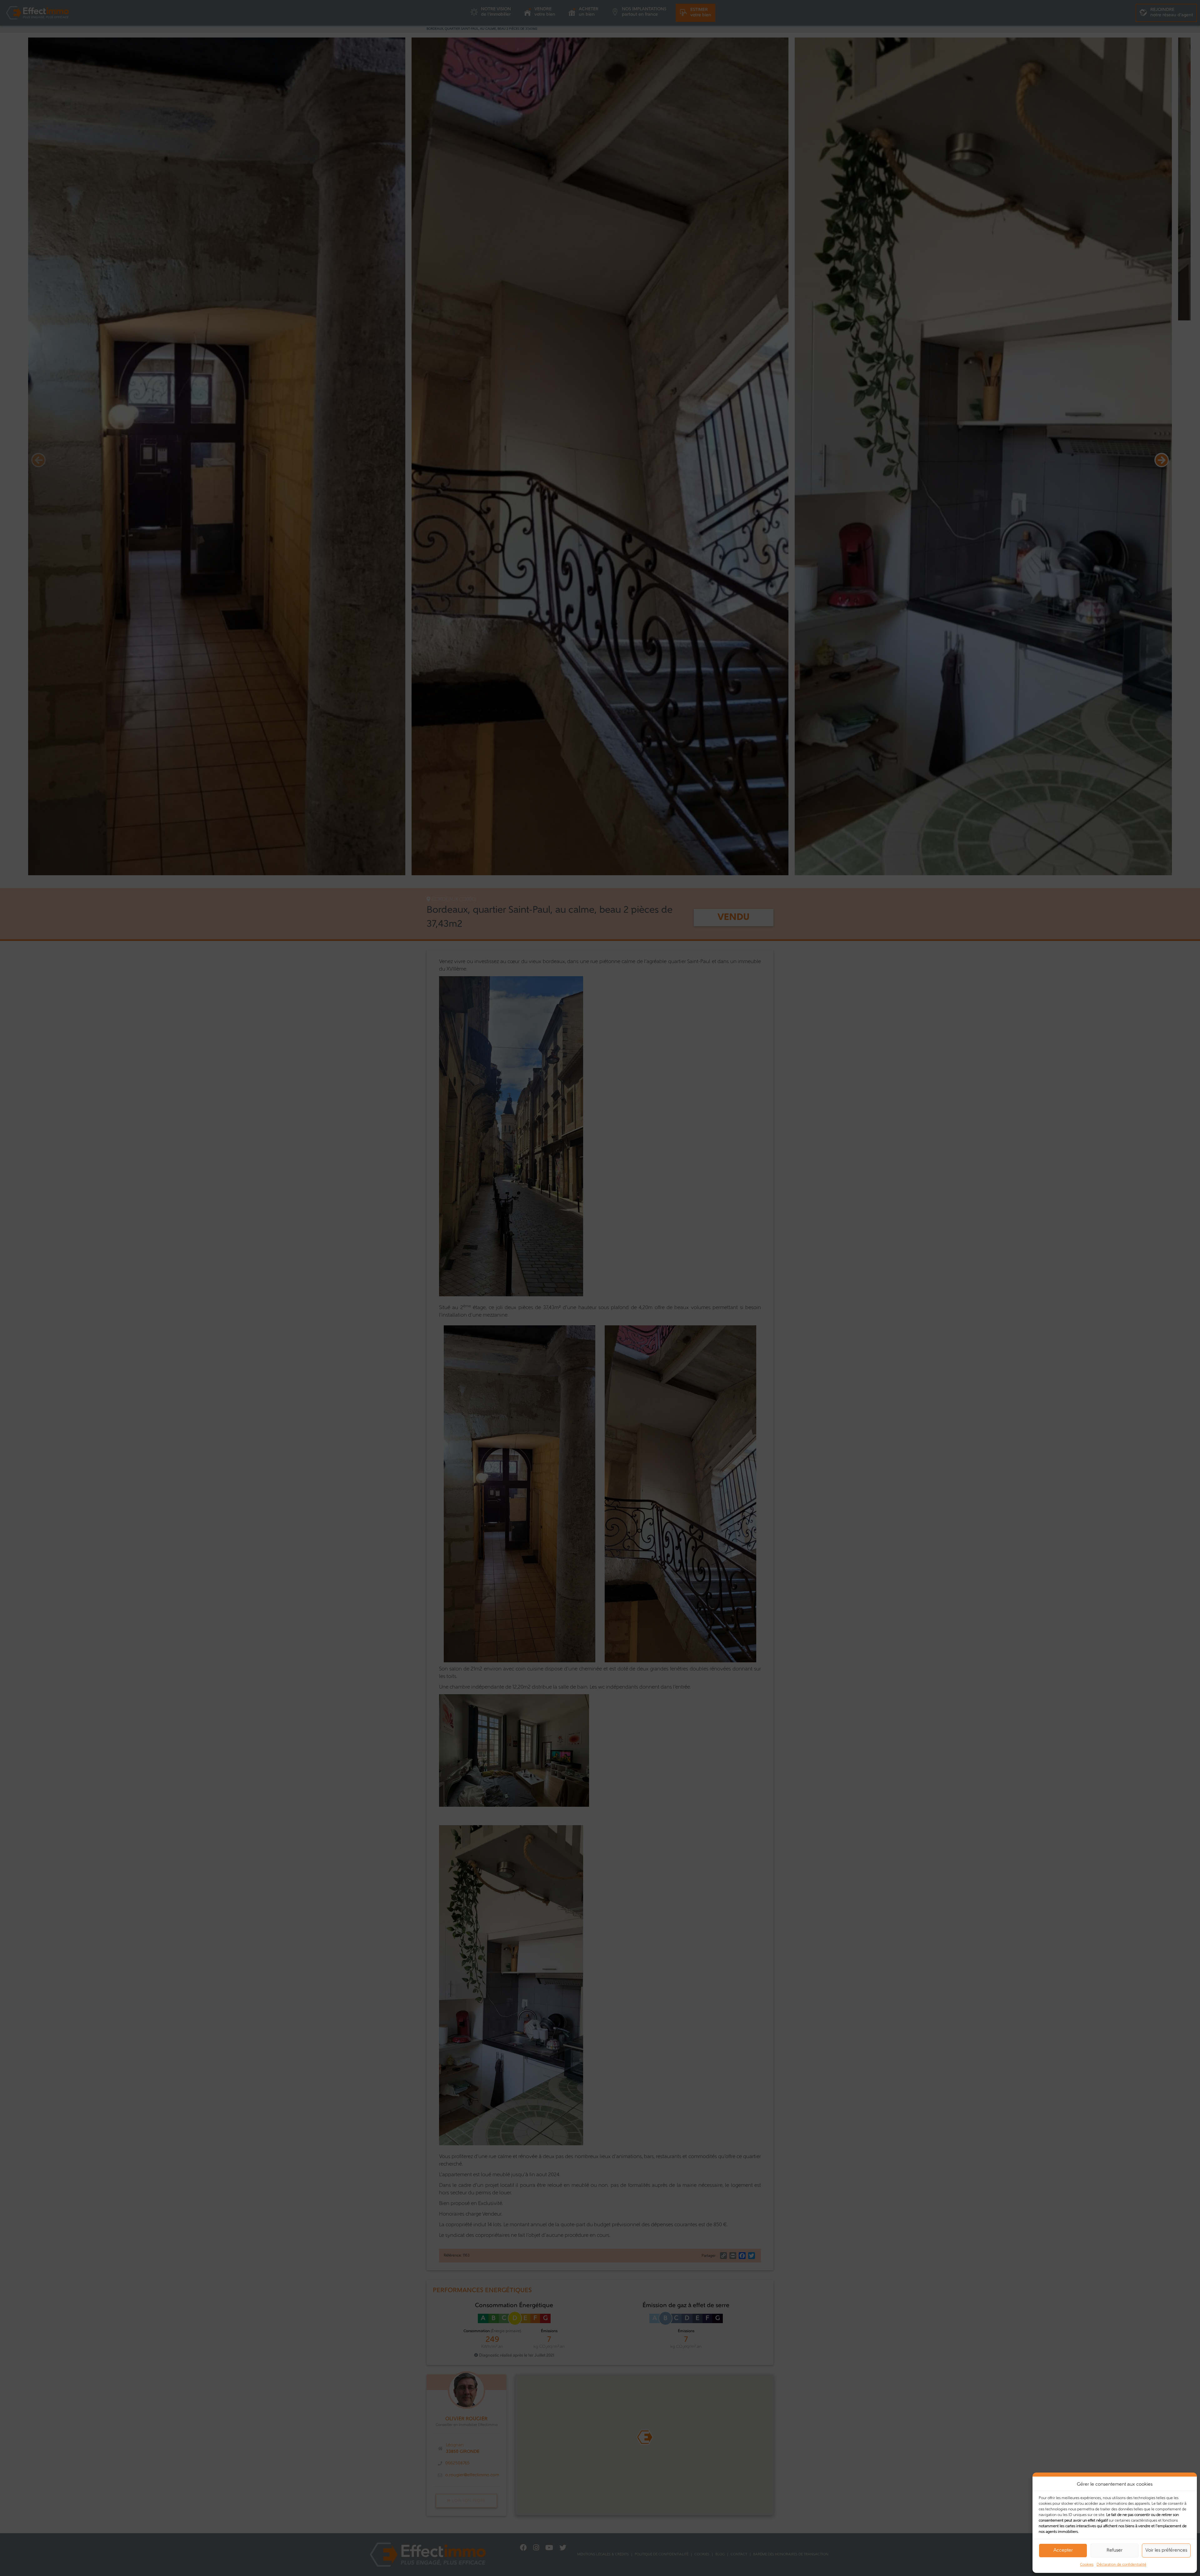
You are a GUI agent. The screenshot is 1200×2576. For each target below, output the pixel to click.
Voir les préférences (1166, 2551)
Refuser (1115, 2551)
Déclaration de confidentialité (1121, 2565)
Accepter (1063, 2551)
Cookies (1087, 2565)
